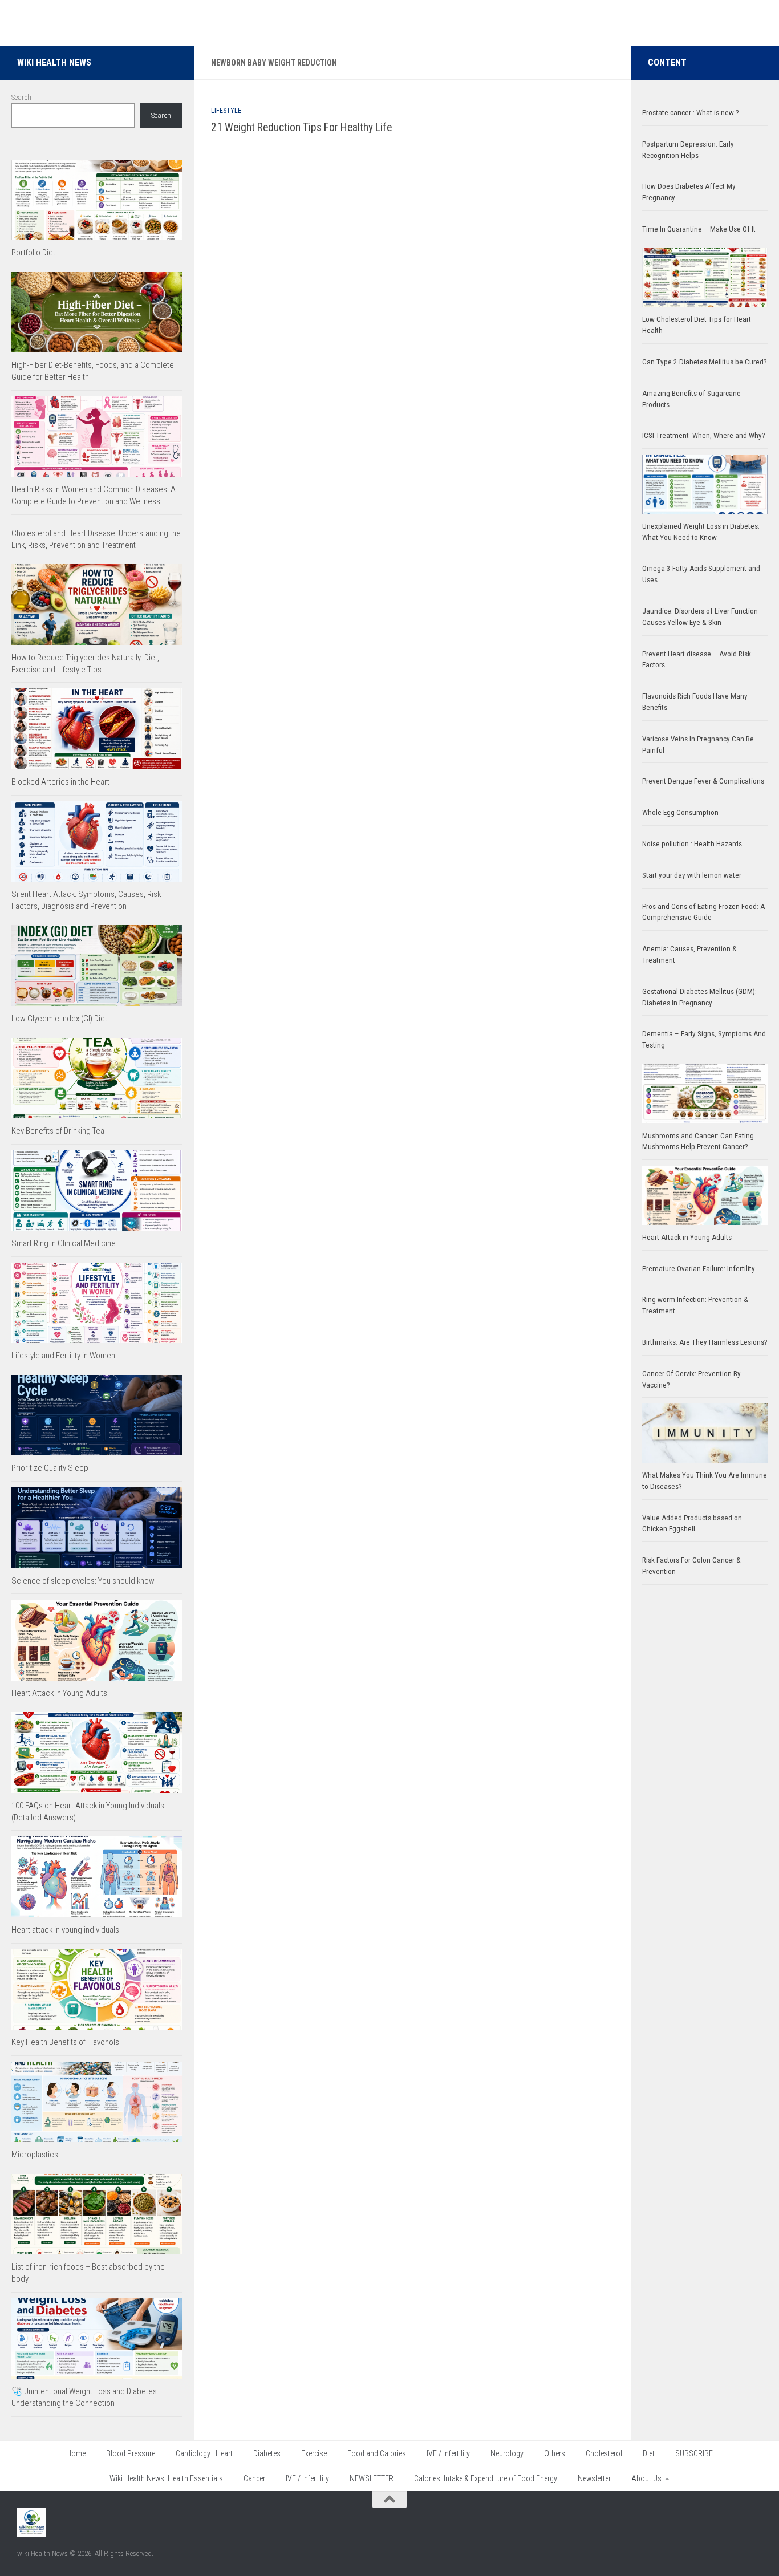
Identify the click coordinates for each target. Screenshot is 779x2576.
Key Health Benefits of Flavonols (65, 2042)
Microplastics (35, 2155)
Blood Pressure (131, 2453)
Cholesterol (604, 2453)
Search (21, 97)
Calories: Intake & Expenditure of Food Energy (486, 2478)
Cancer (254, 2478)
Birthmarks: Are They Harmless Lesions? (705, 1342)
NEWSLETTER (372, 2478)
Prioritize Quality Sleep (50, 1468)
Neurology (507, 2453)
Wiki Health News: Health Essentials (166, 2478)
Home (76, 2453)
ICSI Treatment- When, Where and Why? (704, 435)
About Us (646, 2478)
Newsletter (594, 2478)
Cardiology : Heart (204, 2453)
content (667, 62)
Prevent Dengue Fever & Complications (703, 781)
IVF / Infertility (448, 2453)
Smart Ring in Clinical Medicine (64, 1243)
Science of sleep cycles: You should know (83, 1581)
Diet (649, 2453)
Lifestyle (226, 111)
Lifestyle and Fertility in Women (63, 1356)
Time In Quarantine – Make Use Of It (699, 229)
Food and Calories (377, 2453)
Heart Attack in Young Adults (59, 1693)
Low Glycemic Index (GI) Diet (59, 1019)
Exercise (314, 2453)
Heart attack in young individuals (65, 1930)
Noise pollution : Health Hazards (692, 844)
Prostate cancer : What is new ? (691, 113)
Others (555, 2453)
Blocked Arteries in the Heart (60, 782)
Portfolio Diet (33, 253)
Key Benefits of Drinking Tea (58, 1131)
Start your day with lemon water (692, 875)
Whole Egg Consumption (680, 812)
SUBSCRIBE (694, 2453)
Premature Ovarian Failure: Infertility (699, 1269)
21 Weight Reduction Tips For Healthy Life (301, 127)
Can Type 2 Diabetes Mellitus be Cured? (705, 362)
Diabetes (267, 2453)
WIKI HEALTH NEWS (54, 62)
